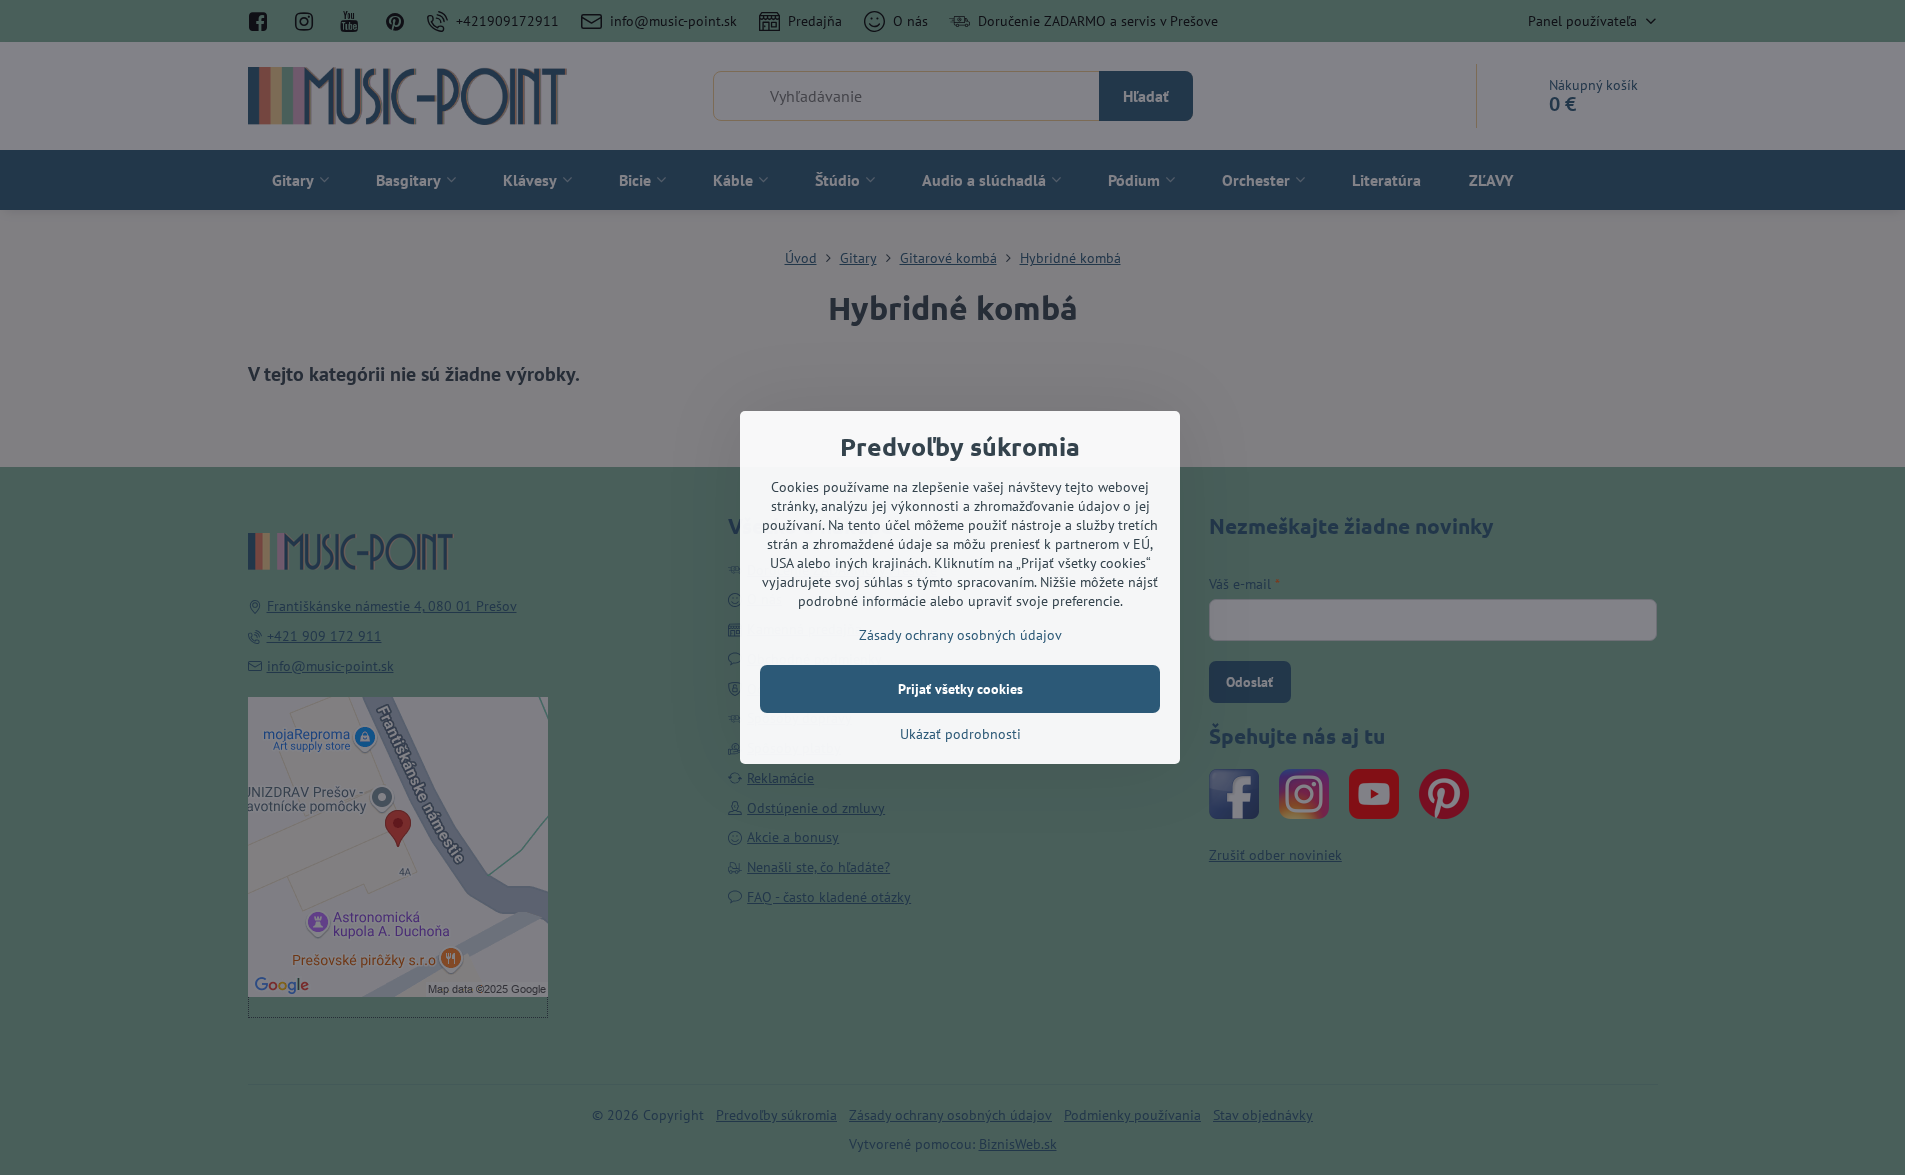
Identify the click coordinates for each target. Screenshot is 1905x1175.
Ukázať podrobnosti (960, 734)
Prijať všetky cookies (960, 689)
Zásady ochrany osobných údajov (960, 635)
